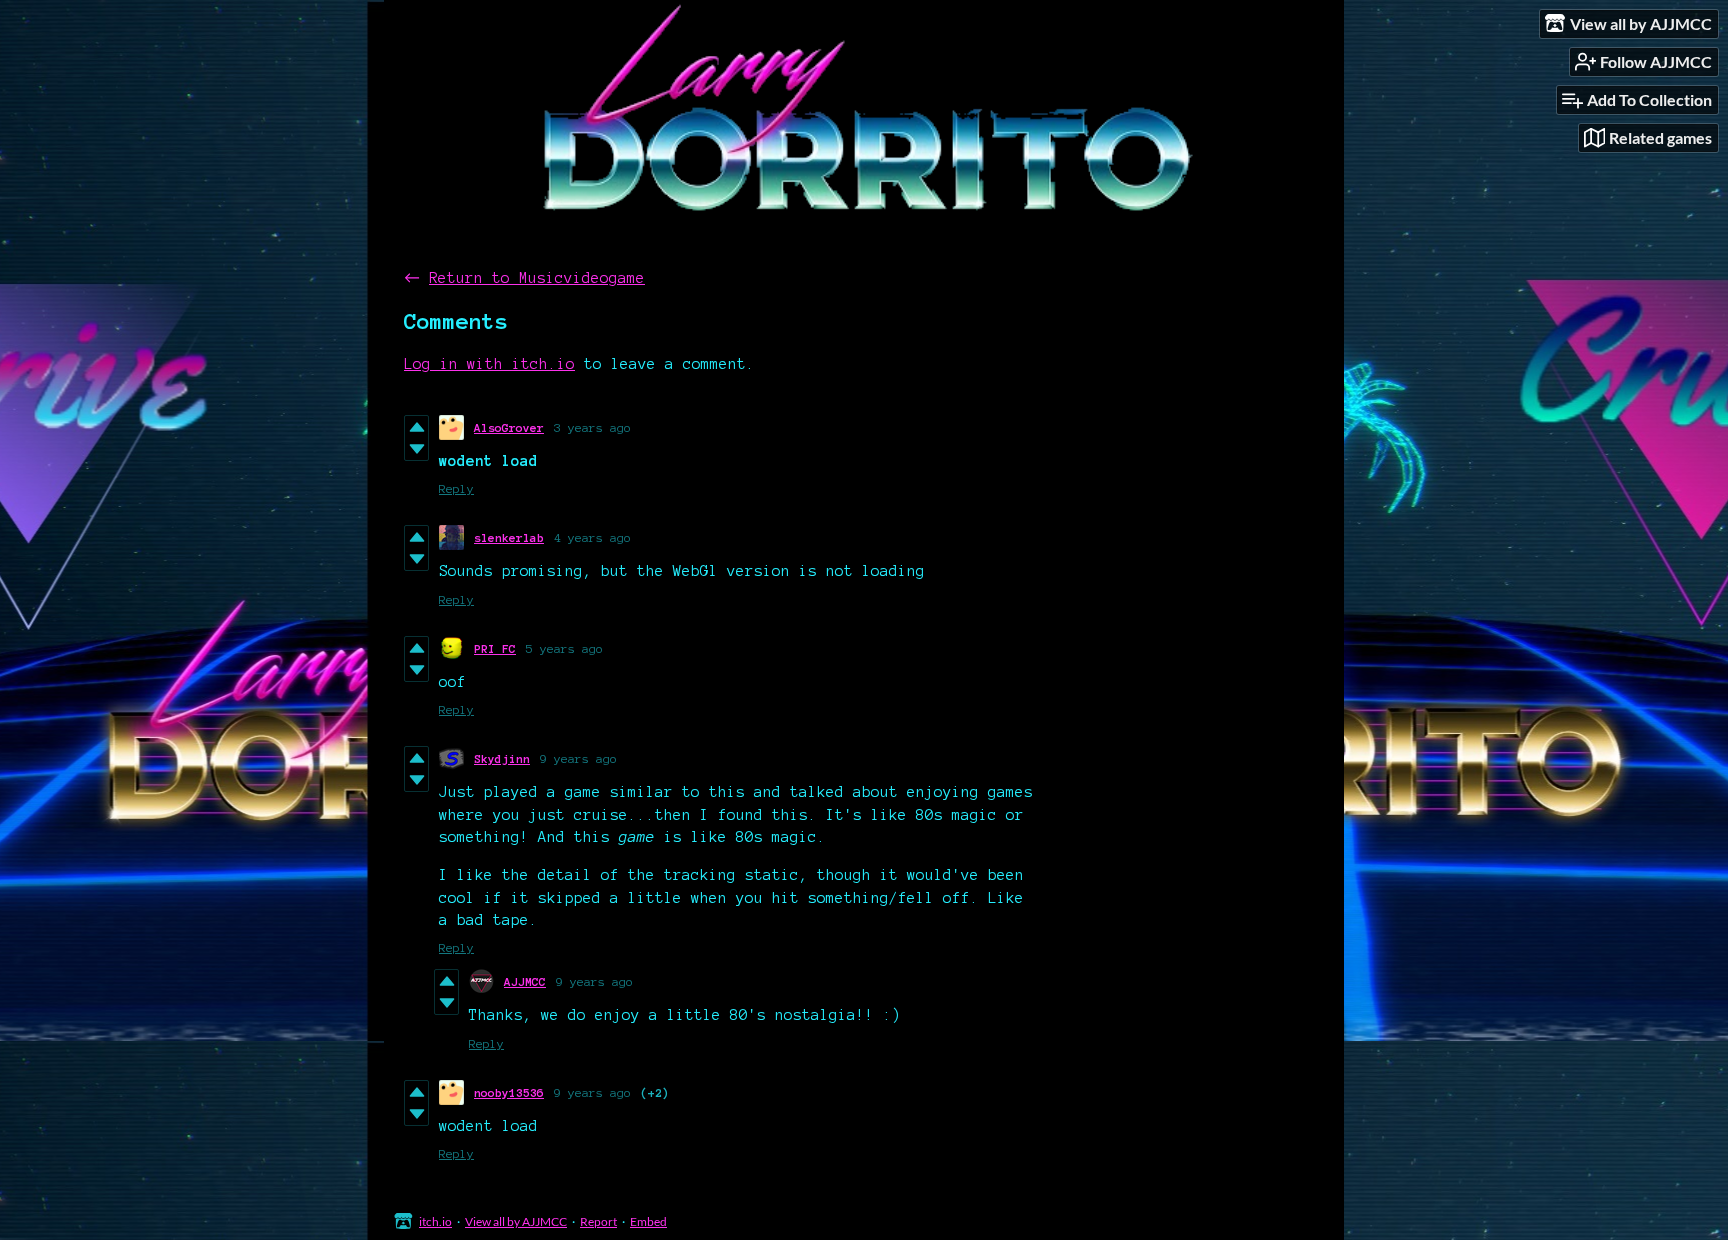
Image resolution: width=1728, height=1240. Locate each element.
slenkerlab (509, 537)
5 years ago (564, 648)
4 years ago (592, 537)
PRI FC (495, 648)
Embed (648, 1221)
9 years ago (578, 758)
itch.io (435, 1221)
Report (598, 1221)
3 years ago (592, 427)
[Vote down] (416, 449)
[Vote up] (416, 427)
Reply (456, 488)
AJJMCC (525, 981)
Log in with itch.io (489, 364)
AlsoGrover (509, 427)
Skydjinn (502, 758)
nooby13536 (509, 1092)
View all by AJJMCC (516, 1221)
